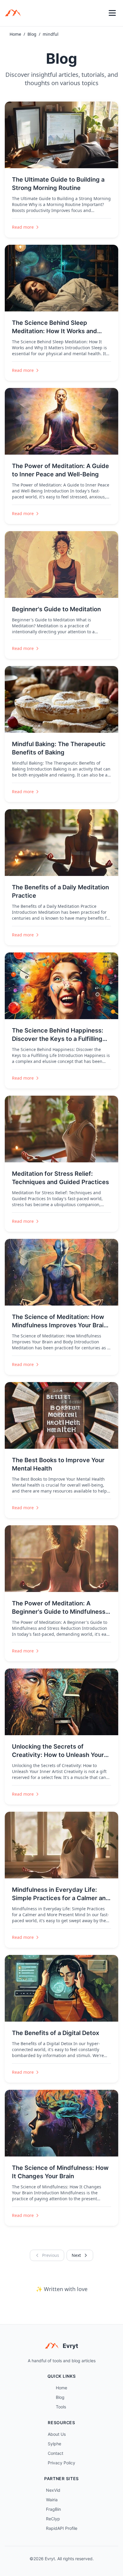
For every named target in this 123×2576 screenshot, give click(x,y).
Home (15, 34)
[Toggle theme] (99, 13)
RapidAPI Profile (62, 2528)
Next (76, 2255)
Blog (32, 34)
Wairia (52, 2500)
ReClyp (53, 2519)
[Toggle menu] (112, 13)
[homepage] (15, 13)
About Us (57, 2434)
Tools (61, 2407)
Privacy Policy (61, 2463)
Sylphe (54, 2444)
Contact (56, 2453)
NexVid (53, 2490)
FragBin (53, 2509)
